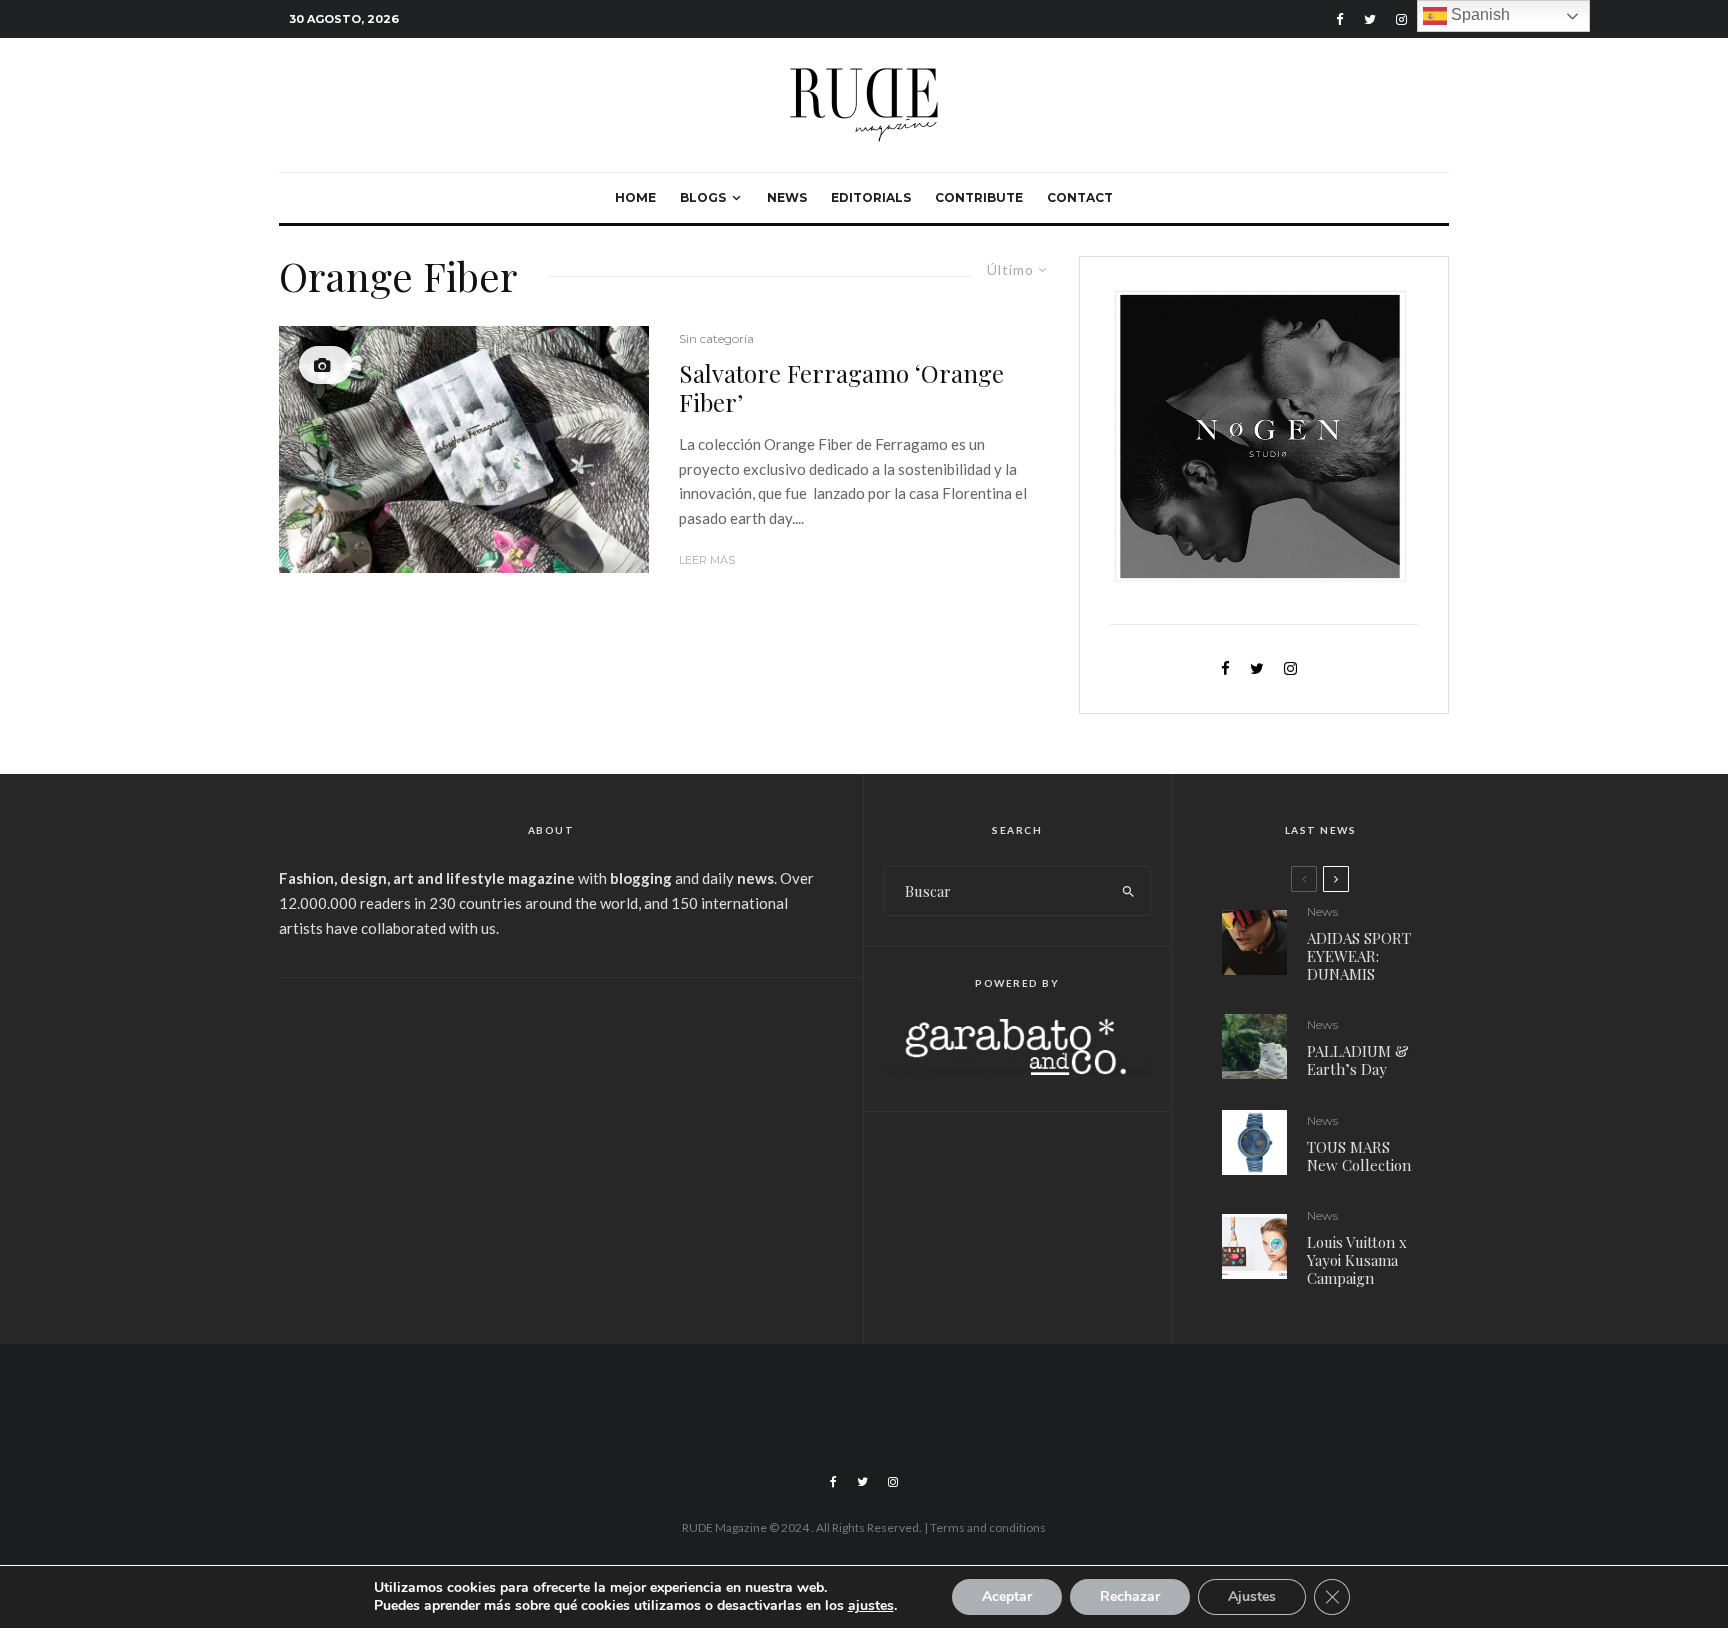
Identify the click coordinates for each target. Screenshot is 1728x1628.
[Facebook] (1340, 19)
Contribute (979, 197)
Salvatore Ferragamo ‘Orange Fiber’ (841, 388)
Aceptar (1007, 1596)
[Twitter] (1370, 19)
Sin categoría (716, 338)
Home (635, 197)
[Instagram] (1401, 19)
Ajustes (1252, 1596)
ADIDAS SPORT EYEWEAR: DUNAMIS (1359, 956)
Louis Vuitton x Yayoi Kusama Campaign (1357, 1260)
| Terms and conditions (985, 1527)
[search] (1128, 891)
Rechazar (1130, 1596)
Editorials (871, 197)
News (787, 197)
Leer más (707, 560)
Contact (1080, 197)
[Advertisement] (551, 1148)
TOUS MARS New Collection (1359, 1156)
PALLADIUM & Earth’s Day (1358, 1060)
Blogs (703, 197)
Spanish (1478, 14)
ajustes (871, 1606)
